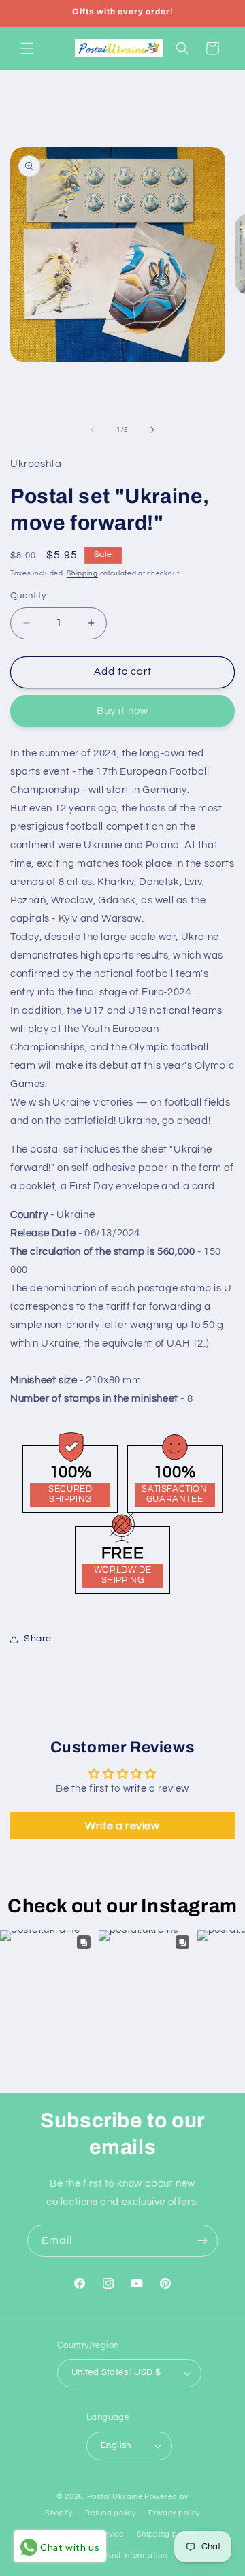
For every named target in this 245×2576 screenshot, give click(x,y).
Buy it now (122, 711)
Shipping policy (166, 2534)
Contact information (129, 2555)
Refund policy (110, 2513)
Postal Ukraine (115, 2497)
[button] (27, 48)
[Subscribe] (202, 2241)
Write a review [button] (122, 1826)
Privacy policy (174, 2513)
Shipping (82, 573)
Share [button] (38, 1639)
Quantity (28, 596)
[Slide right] (152, 430)
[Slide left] (93, 430)
